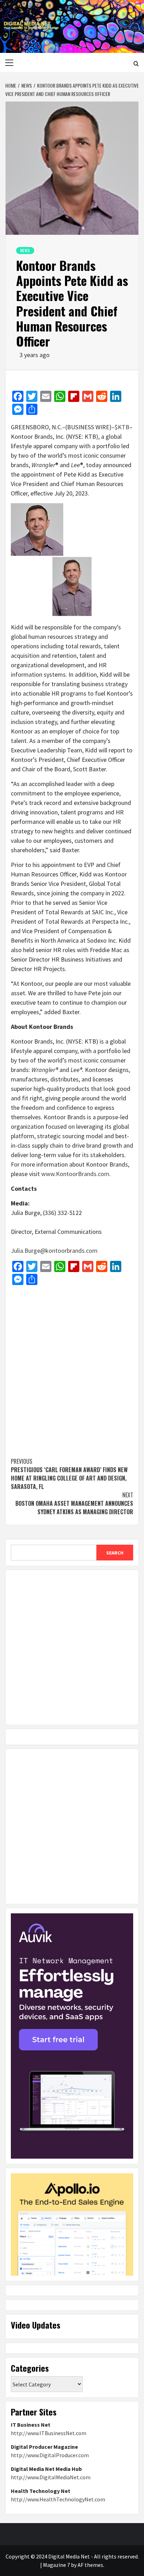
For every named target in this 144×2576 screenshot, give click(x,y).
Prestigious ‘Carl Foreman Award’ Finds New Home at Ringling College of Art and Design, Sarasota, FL (69, 1474)
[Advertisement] (72, 1368)
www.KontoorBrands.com (75, 1174)
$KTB (122, 427)
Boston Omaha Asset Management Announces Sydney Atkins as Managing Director (74, 1503)
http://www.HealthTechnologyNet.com (58, 2499)
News (25, 250)
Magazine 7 (56, 2565)
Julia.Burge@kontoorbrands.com (54, 1251)
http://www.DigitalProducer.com (50, 2455)
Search (115, 1553)
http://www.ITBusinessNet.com (49, 2433)
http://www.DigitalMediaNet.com (51, 2477)
